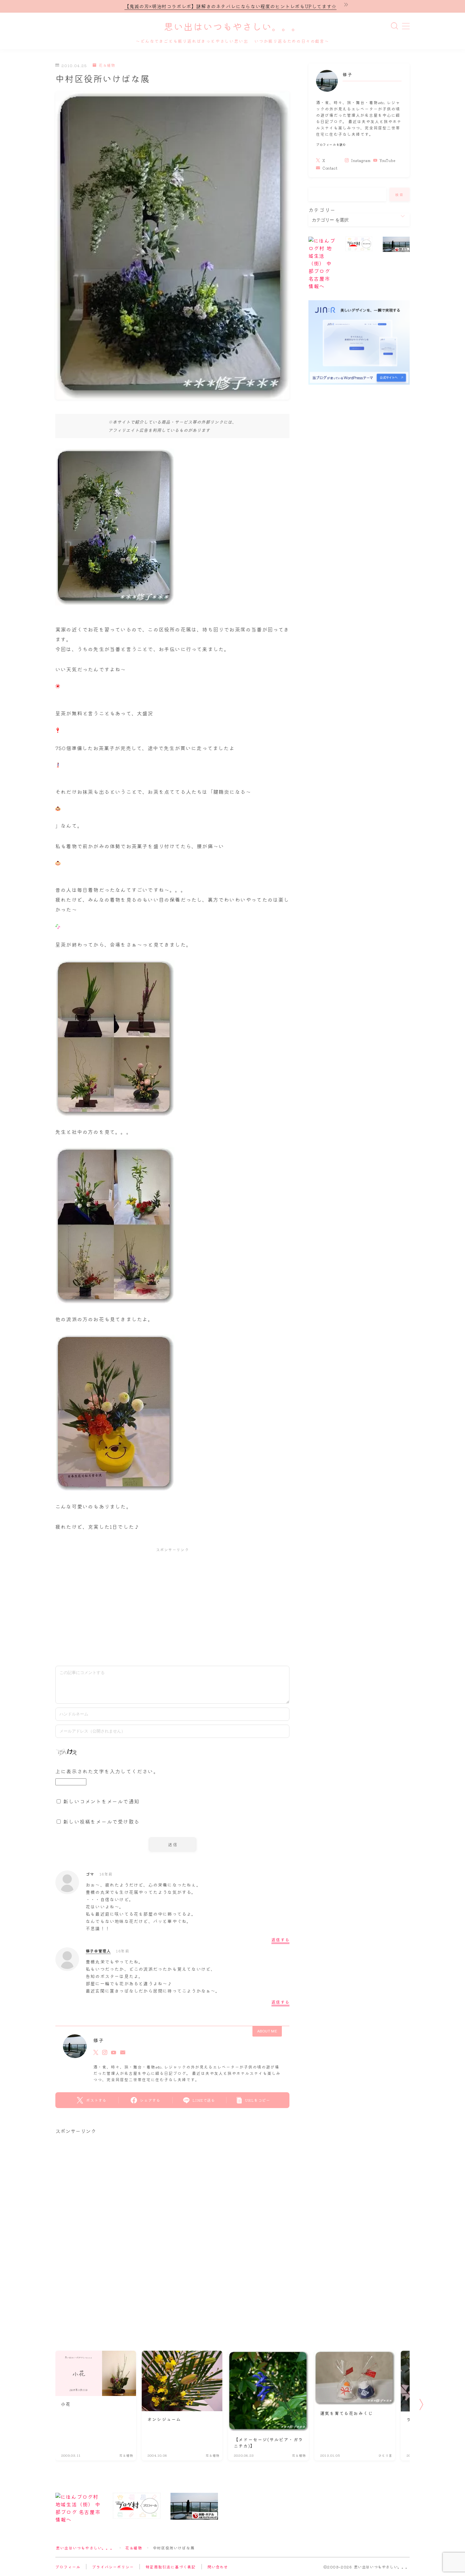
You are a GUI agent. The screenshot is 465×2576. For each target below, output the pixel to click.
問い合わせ (218, 2567)
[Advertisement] (172, 1603)
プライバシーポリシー (113, 2567)
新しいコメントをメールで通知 (101, 1801)
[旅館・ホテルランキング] (396, 244)
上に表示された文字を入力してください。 (107, 1771)
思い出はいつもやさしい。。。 (232, 27)
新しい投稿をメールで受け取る (101, 1821)
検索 (400, 195)
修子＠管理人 (98, 1951)
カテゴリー (322, 210)
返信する (280, 1940)
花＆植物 (107, 65)
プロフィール (68, 2567)
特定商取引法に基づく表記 (170, 2567)
